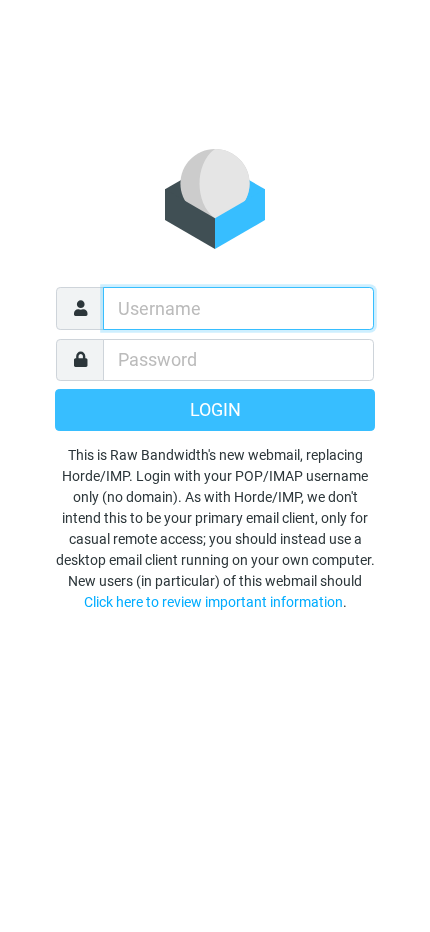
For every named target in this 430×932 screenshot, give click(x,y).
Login (215, 410)
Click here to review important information (213, 602)
